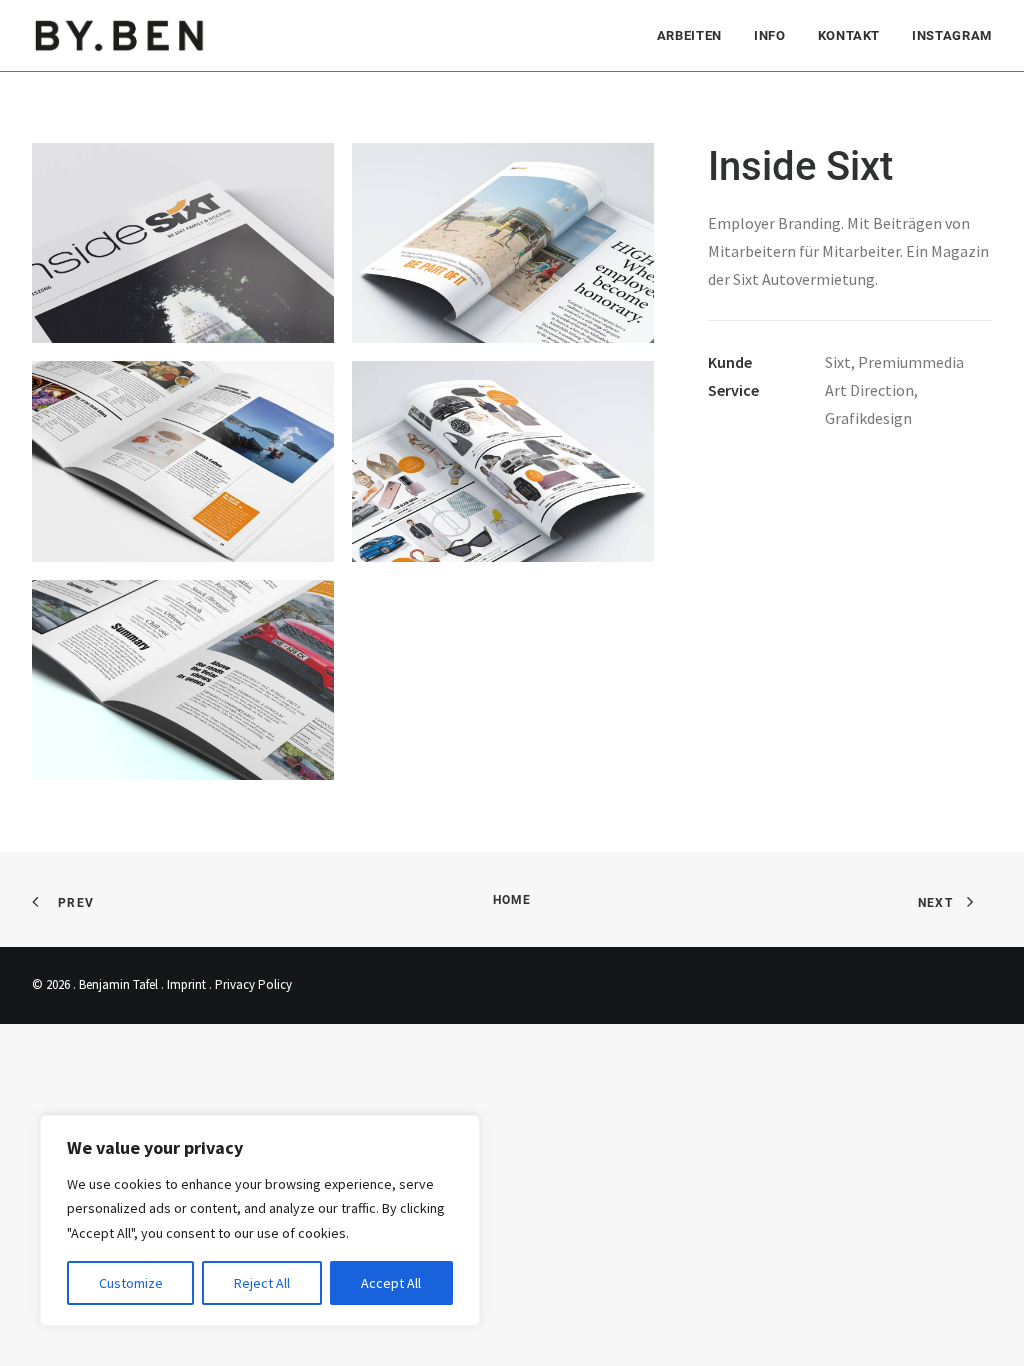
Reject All (262, 1283)
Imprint (186, 984)
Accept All (391, 1283)
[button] (183, 243)
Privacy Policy (253, 984)
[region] (260, 1221)
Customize (131, 1283)
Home (512, 900)
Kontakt (849, 35)
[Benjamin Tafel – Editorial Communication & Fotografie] (120, 35)
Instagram (952, 35)
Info (770, 35)
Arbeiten (689, 35)
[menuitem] (696, 35)
